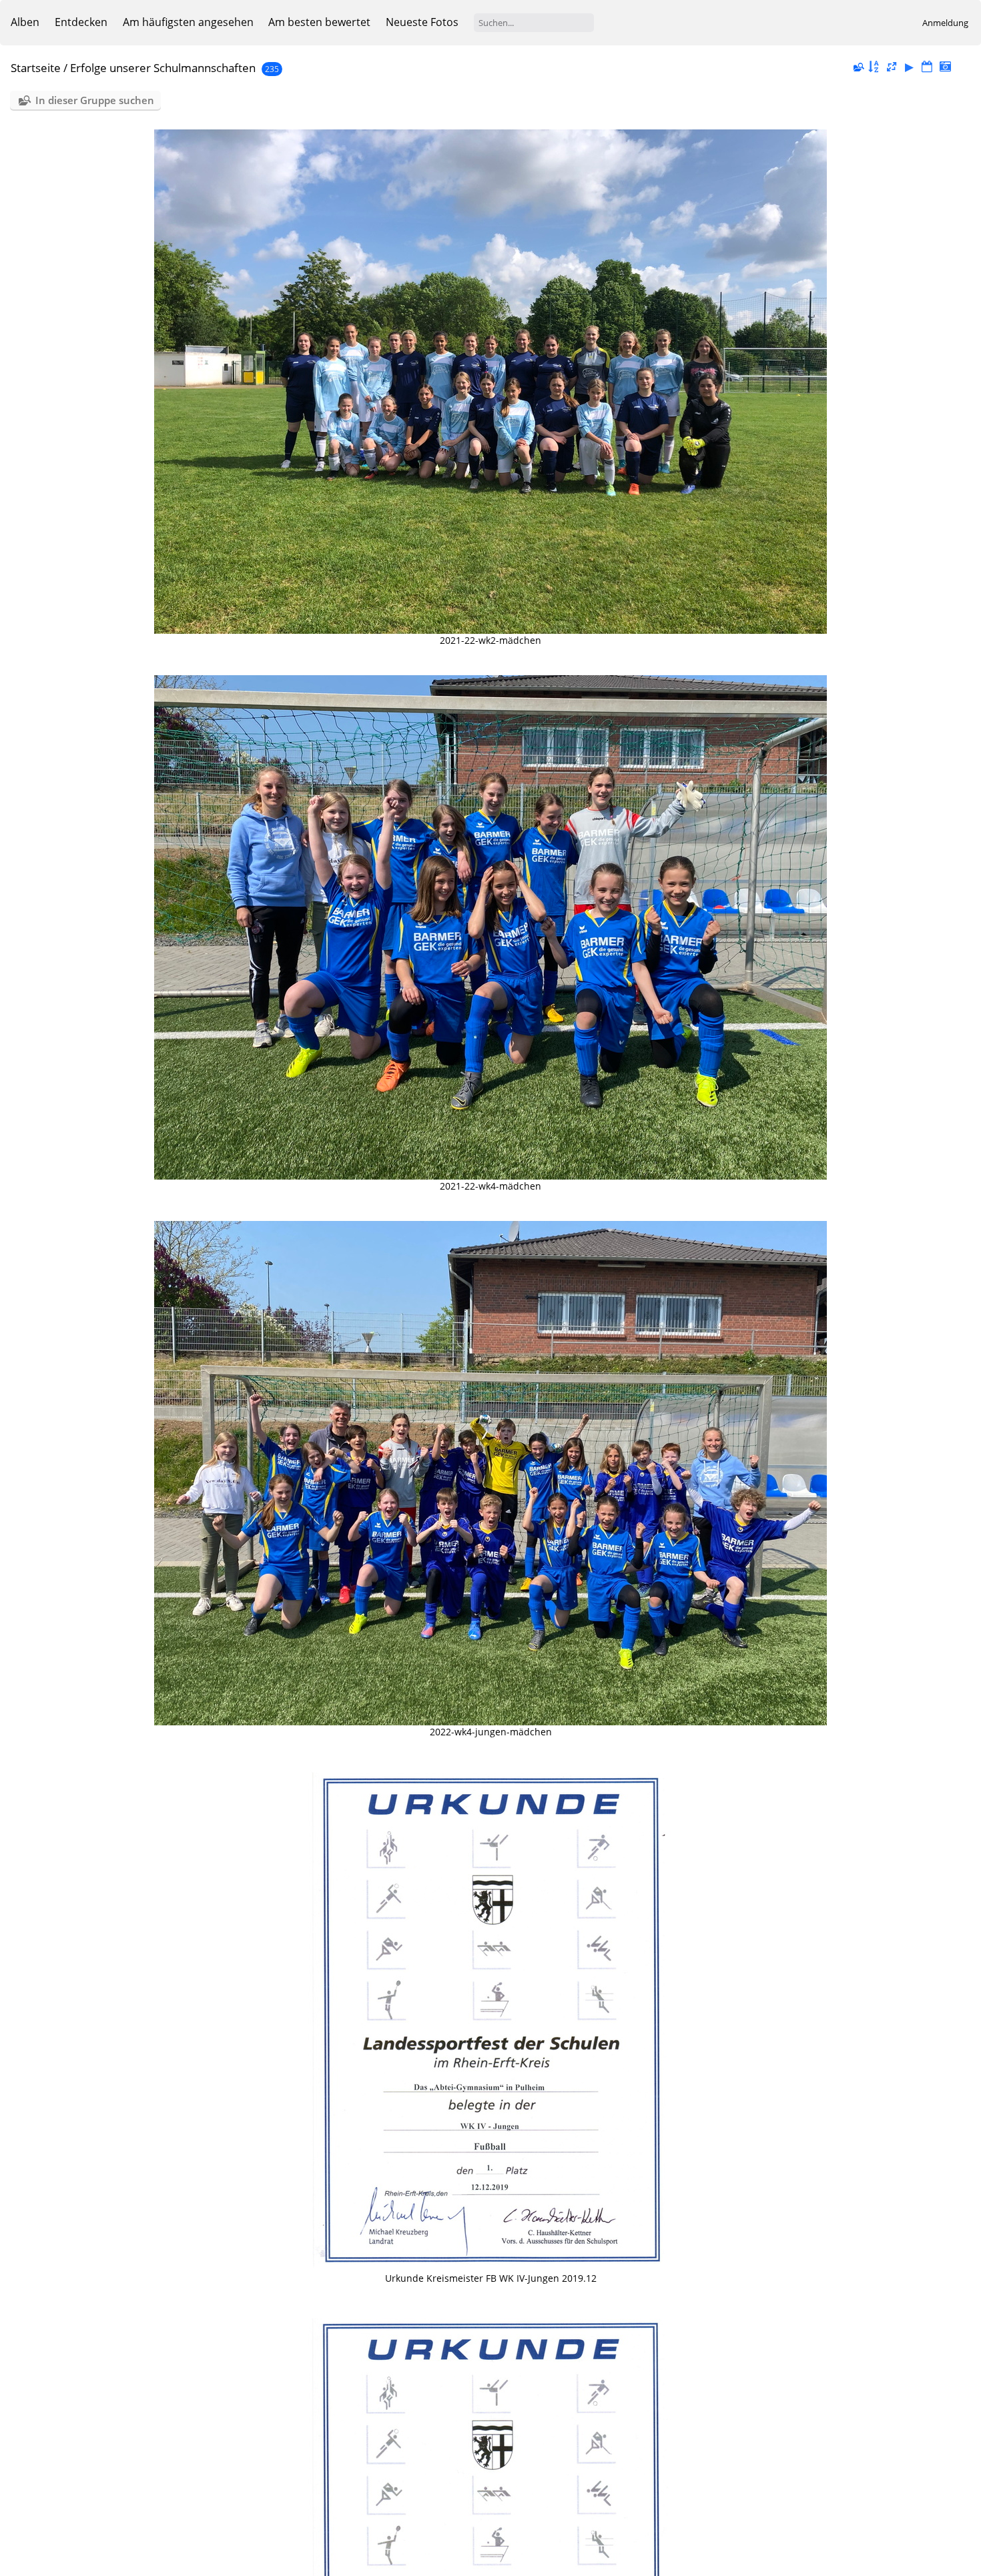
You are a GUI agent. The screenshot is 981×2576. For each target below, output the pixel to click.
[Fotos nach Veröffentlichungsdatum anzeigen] (927, 67)
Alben (25, 22)
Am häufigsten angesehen (188, 22)
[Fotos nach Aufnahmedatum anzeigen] (945, 67)
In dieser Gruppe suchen (95, 100)
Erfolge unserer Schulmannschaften (163, 68)
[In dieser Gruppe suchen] (858, 67)
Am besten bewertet (319, 22)
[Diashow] (910, 67)
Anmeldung (945, 23)
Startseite (36, 68)
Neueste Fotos (422, 22)
